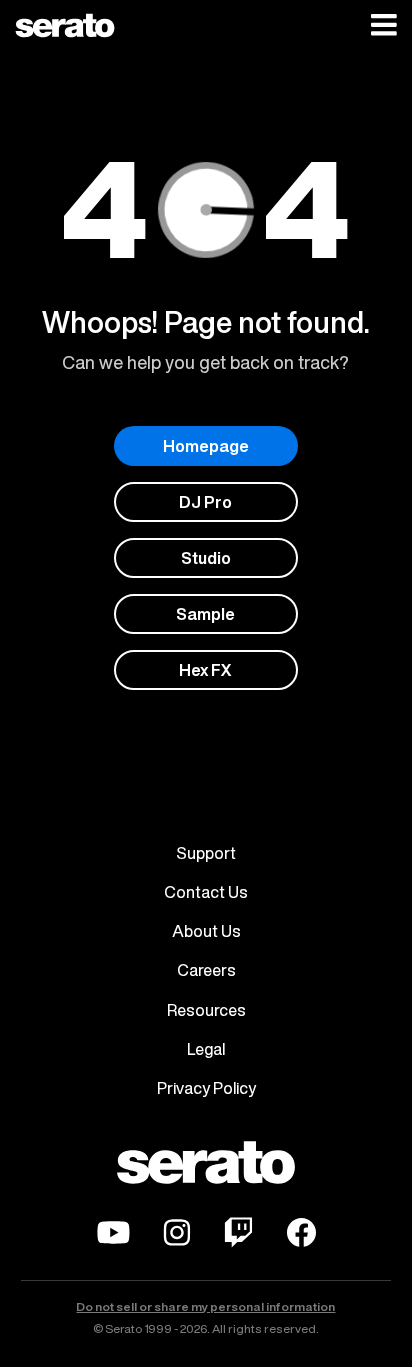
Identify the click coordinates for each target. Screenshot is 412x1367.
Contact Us (206, 892)
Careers (206, 970)
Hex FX (205, 670)
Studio (206, 558)
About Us (206, 931)
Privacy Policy (206, 1088)
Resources (206, 1010)
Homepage (206, 446)
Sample (205, 614)
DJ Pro (205, 502)
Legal (206, 1049)
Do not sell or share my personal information (205, 1307)
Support (206, 853)
